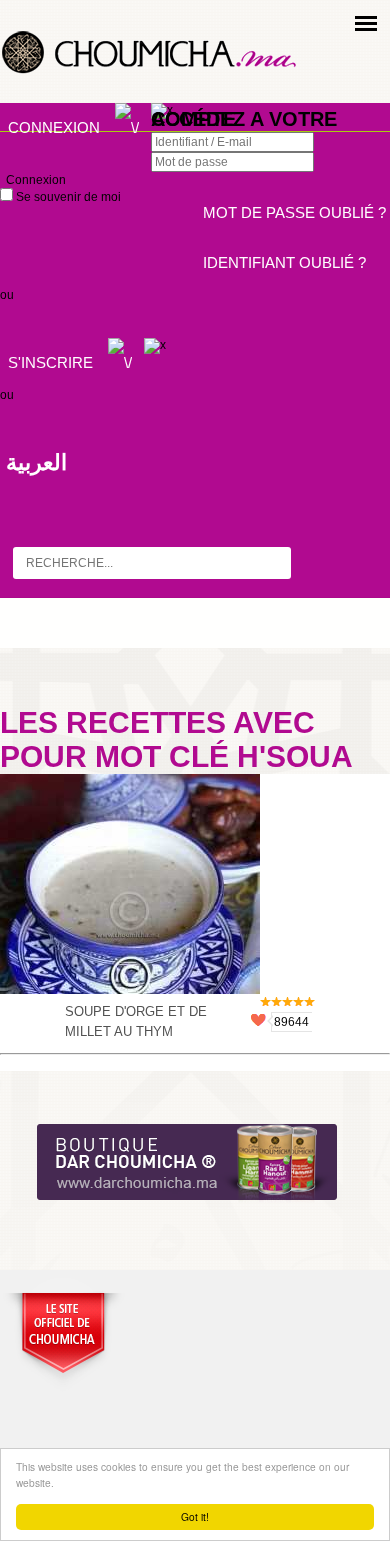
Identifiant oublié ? (284, 262)
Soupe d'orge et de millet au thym (136, 1021)
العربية (36, 462)
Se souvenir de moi (67, 197)
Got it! (195, 1516)
